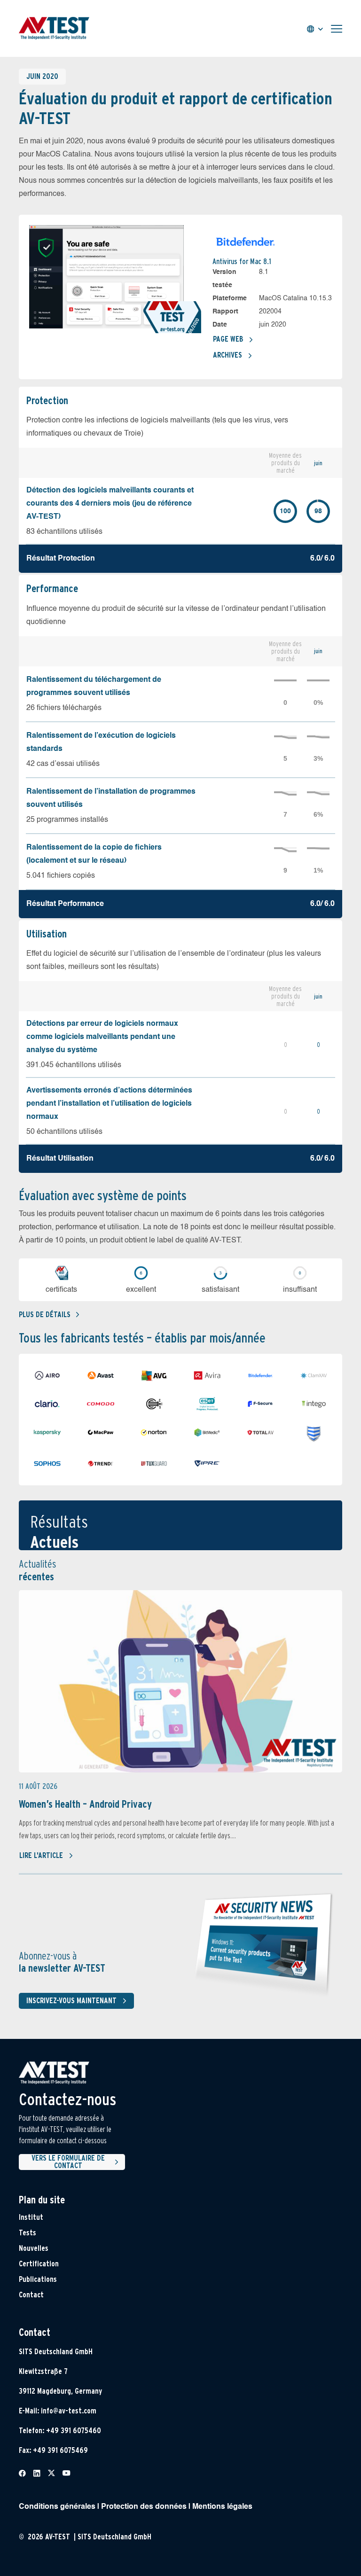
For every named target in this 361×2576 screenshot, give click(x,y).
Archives (228, 355)
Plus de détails (45, 1315)
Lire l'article (41, 1855)
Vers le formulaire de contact (68, 2162)
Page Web (228, 339)
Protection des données (144, 2507)
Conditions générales (57, 2507)
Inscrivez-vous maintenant (71, 2001)
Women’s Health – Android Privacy (85, 1804)
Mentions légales (222, 2507)
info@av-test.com (69, 2411)
